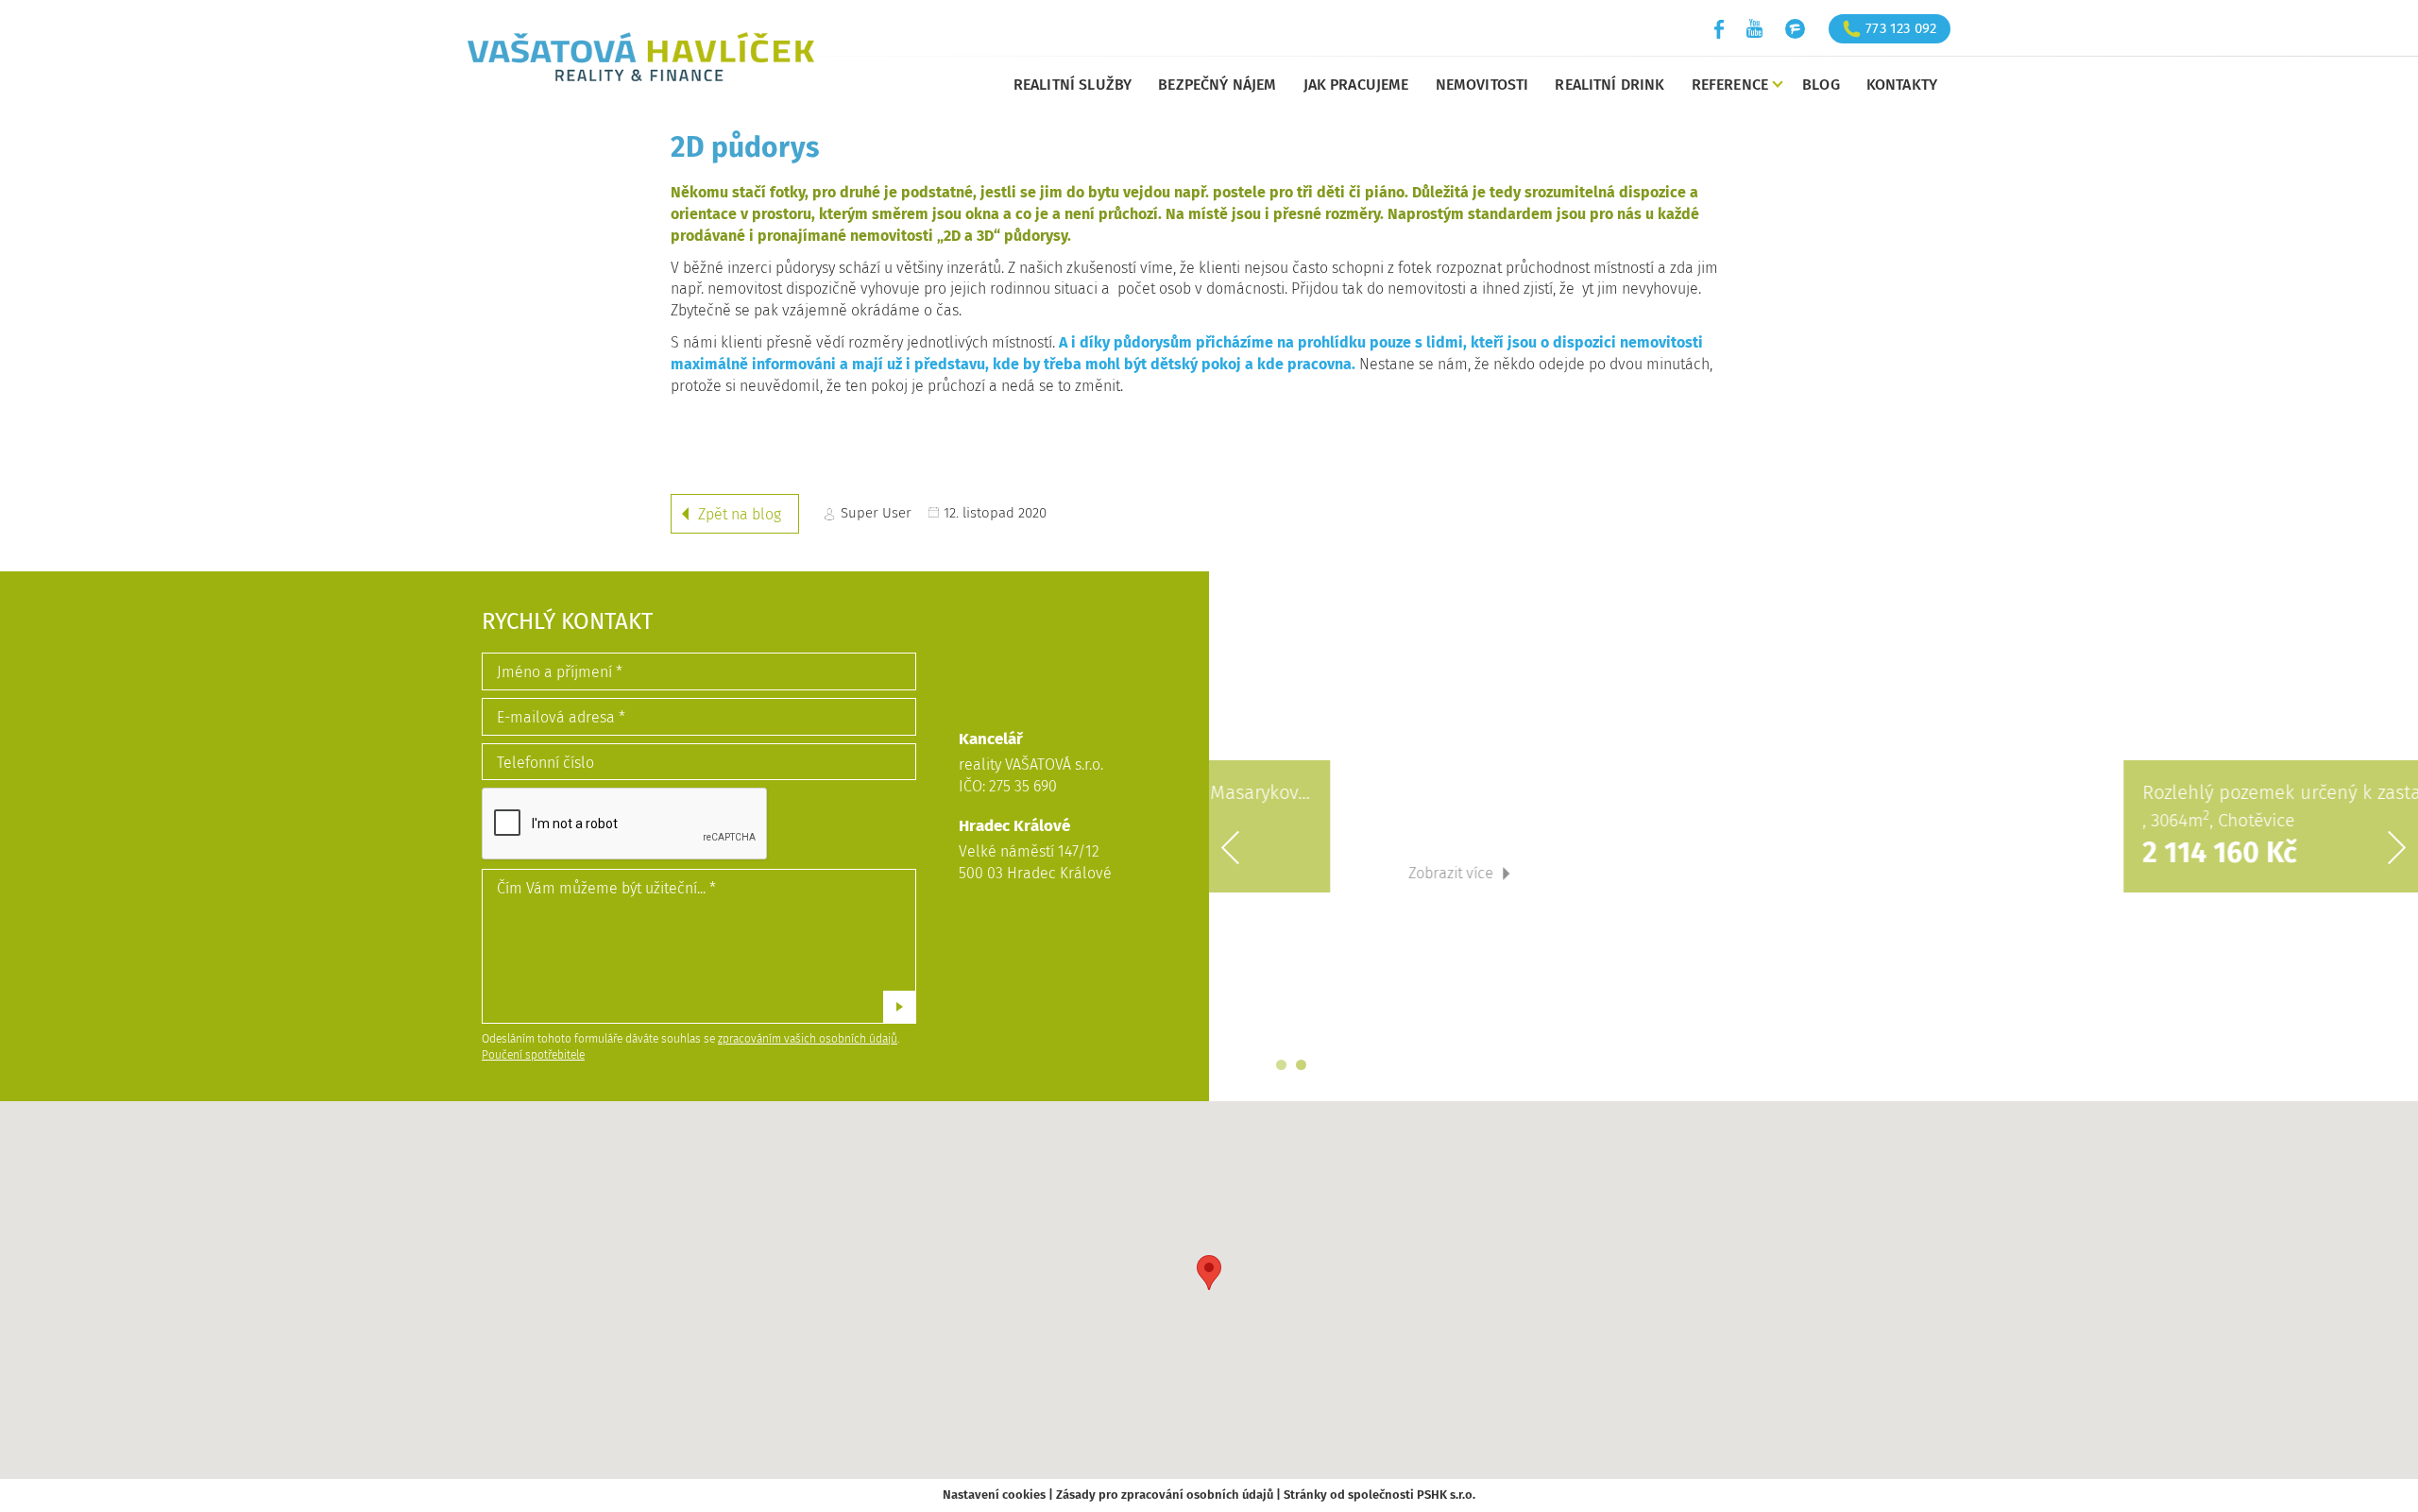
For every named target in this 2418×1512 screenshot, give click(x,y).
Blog (1821, 85)
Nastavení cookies (994, 1495)
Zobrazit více (1728, 873)
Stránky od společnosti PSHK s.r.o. (1379, 1495)
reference (1730, 85)
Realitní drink (1609, 85)
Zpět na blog (740, 514)
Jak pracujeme (1356, 85)
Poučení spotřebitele (533, 1055)
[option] (1813, 836)
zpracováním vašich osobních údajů (808, 1039)
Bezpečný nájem (1217, 85)
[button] (1209, 1273)
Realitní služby (1073, 85)
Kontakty (1902, 85)
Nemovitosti (1482, 85)
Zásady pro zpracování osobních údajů (1165, 1495)
